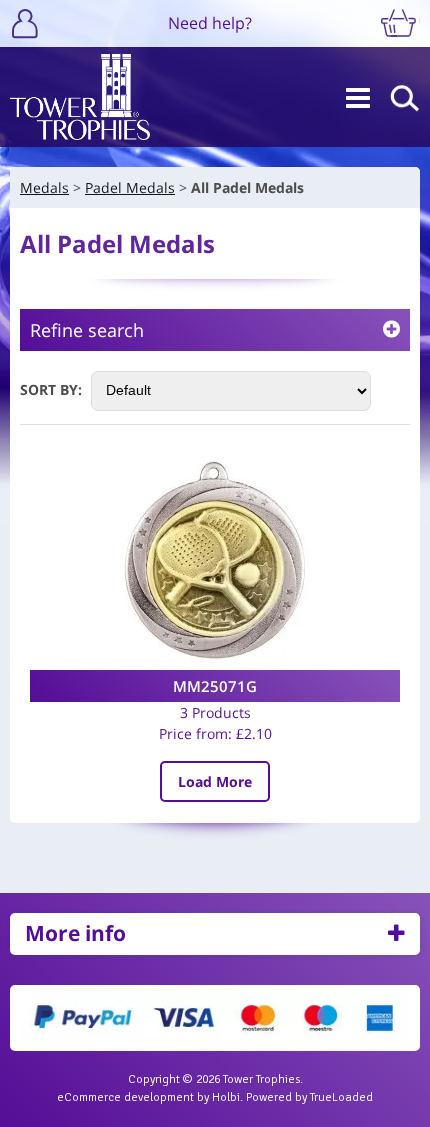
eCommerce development (125, 1097)
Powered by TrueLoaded (309, 1097)
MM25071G (215, 686)
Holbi (226, 1097)
